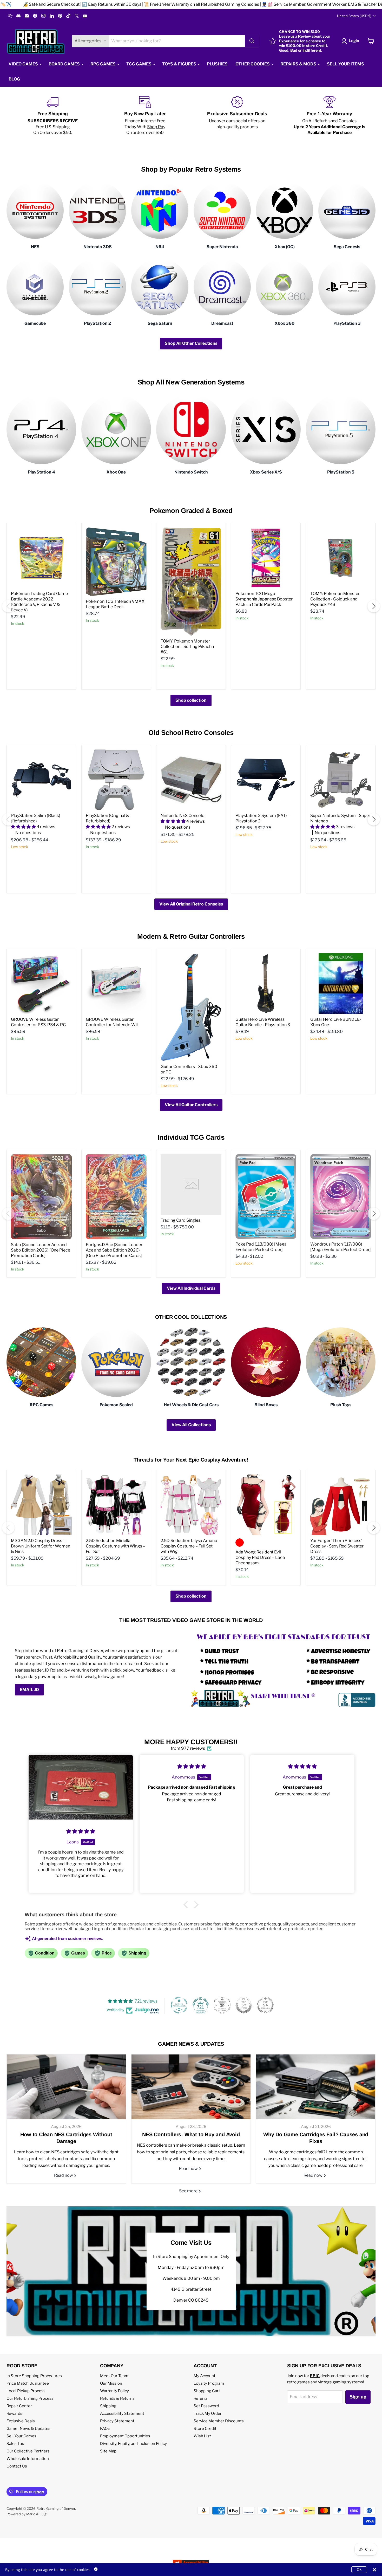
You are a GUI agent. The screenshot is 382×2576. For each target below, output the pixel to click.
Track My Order (208, 2413)
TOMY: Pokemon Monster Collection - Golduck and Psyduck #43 (335, 599)
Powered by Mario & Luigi (27, 2514)
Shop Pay (156, 127)
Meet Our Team (114, 2376)
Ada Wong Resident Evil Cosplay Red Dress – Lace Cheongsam (260, 1557)
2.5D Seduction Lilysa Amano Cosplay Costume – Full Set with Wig (189, 1546)
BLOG (14, 79)
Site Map (108, 2451)
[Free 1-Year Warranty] (329, 116)
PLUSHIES (217, 64)
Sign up (358, 2397)
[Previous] (8, 606)
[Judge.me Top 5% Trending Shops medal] (265, 2005)
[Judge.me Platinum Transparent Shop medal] (179, 2005)
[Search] (252, 41)
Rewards (14, 2413)
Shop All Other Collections (191, 343)
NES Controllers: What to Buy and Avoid (191, 2134)
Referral (201, 2398)
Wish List (202, 2436)
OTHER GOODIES (253, 64)
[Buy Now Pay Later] (145, 116)
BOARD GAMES (65, 64)
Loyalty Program (209, 2383)
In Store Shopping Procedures (34, 2376)
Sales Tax (15, 2444)
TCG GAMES (139, 64)
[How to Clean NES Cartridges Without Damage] (66, 2087)
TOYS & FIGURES (180, 64)
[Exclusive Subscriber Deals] (237, 116)
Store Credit (205, 2429)
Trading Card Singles (180, 1220)
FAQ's (105, 2429)
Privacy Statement (117, 2421)
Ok (359, 2569)
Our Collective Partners (28, 2451)
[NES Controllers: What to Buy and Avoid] (191, 2087)
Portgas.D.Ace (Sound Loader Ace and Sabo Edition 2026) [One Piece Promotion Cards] (114, 1250)
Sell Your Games (21, 2436)
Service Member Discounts (219, 2421)
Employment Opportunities (125, 2436)
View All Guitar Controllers (191, 1105)
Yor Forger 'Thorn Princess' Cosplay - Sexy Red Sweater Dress (337, 1546)
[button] (187, 1905)
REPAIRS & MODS (299, 64)
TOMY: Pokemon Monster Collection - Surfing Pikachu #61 (187, 647)
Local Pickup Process (26, 2391)
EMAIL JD (29, 1690)
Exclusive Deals (21, 2421)
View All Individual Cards (191, 1288)
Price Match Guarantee (28, 2383)
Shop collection (191, 700)
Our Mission (111, 2383)
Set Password (206, 2406)
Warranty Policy (114, 2391)
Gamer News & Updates (28, 2429)
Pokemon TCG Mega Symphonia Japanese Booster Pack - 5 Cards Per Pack (264, 599)
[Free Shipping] (53, 116)
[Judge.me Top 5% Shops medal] (244, 2005)
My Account (205, 2376)
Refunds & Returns (117, 2398)
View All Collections (191, 1425)
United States (354, 16)
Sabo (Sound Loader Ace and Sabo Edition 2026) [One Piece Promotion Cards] (41, 1250)
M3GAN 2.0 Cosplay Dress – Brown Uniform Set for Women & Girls (41, 1546)
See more (189, 2191)
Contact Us (17, 2466)
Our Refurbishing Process (30, 2398)
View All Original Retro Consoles (191, 904)
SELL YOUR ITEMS (345, 64)
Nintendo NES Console (182, 816)
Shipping (108, 2406)
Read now (64, 2175)
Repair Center (19, 2406)
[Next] (374, 606)
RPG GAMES (103, 64)
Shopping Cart (207, 2391)
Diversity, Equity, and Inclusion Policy (133, 2444)
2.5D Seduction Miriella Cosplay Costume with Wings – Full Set (116, 1546)
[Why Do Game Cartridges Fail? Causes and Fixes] (316, 2087)
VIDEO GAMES (24, 64)
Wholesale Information (28, 2459)
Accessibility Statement (122, 2413)
